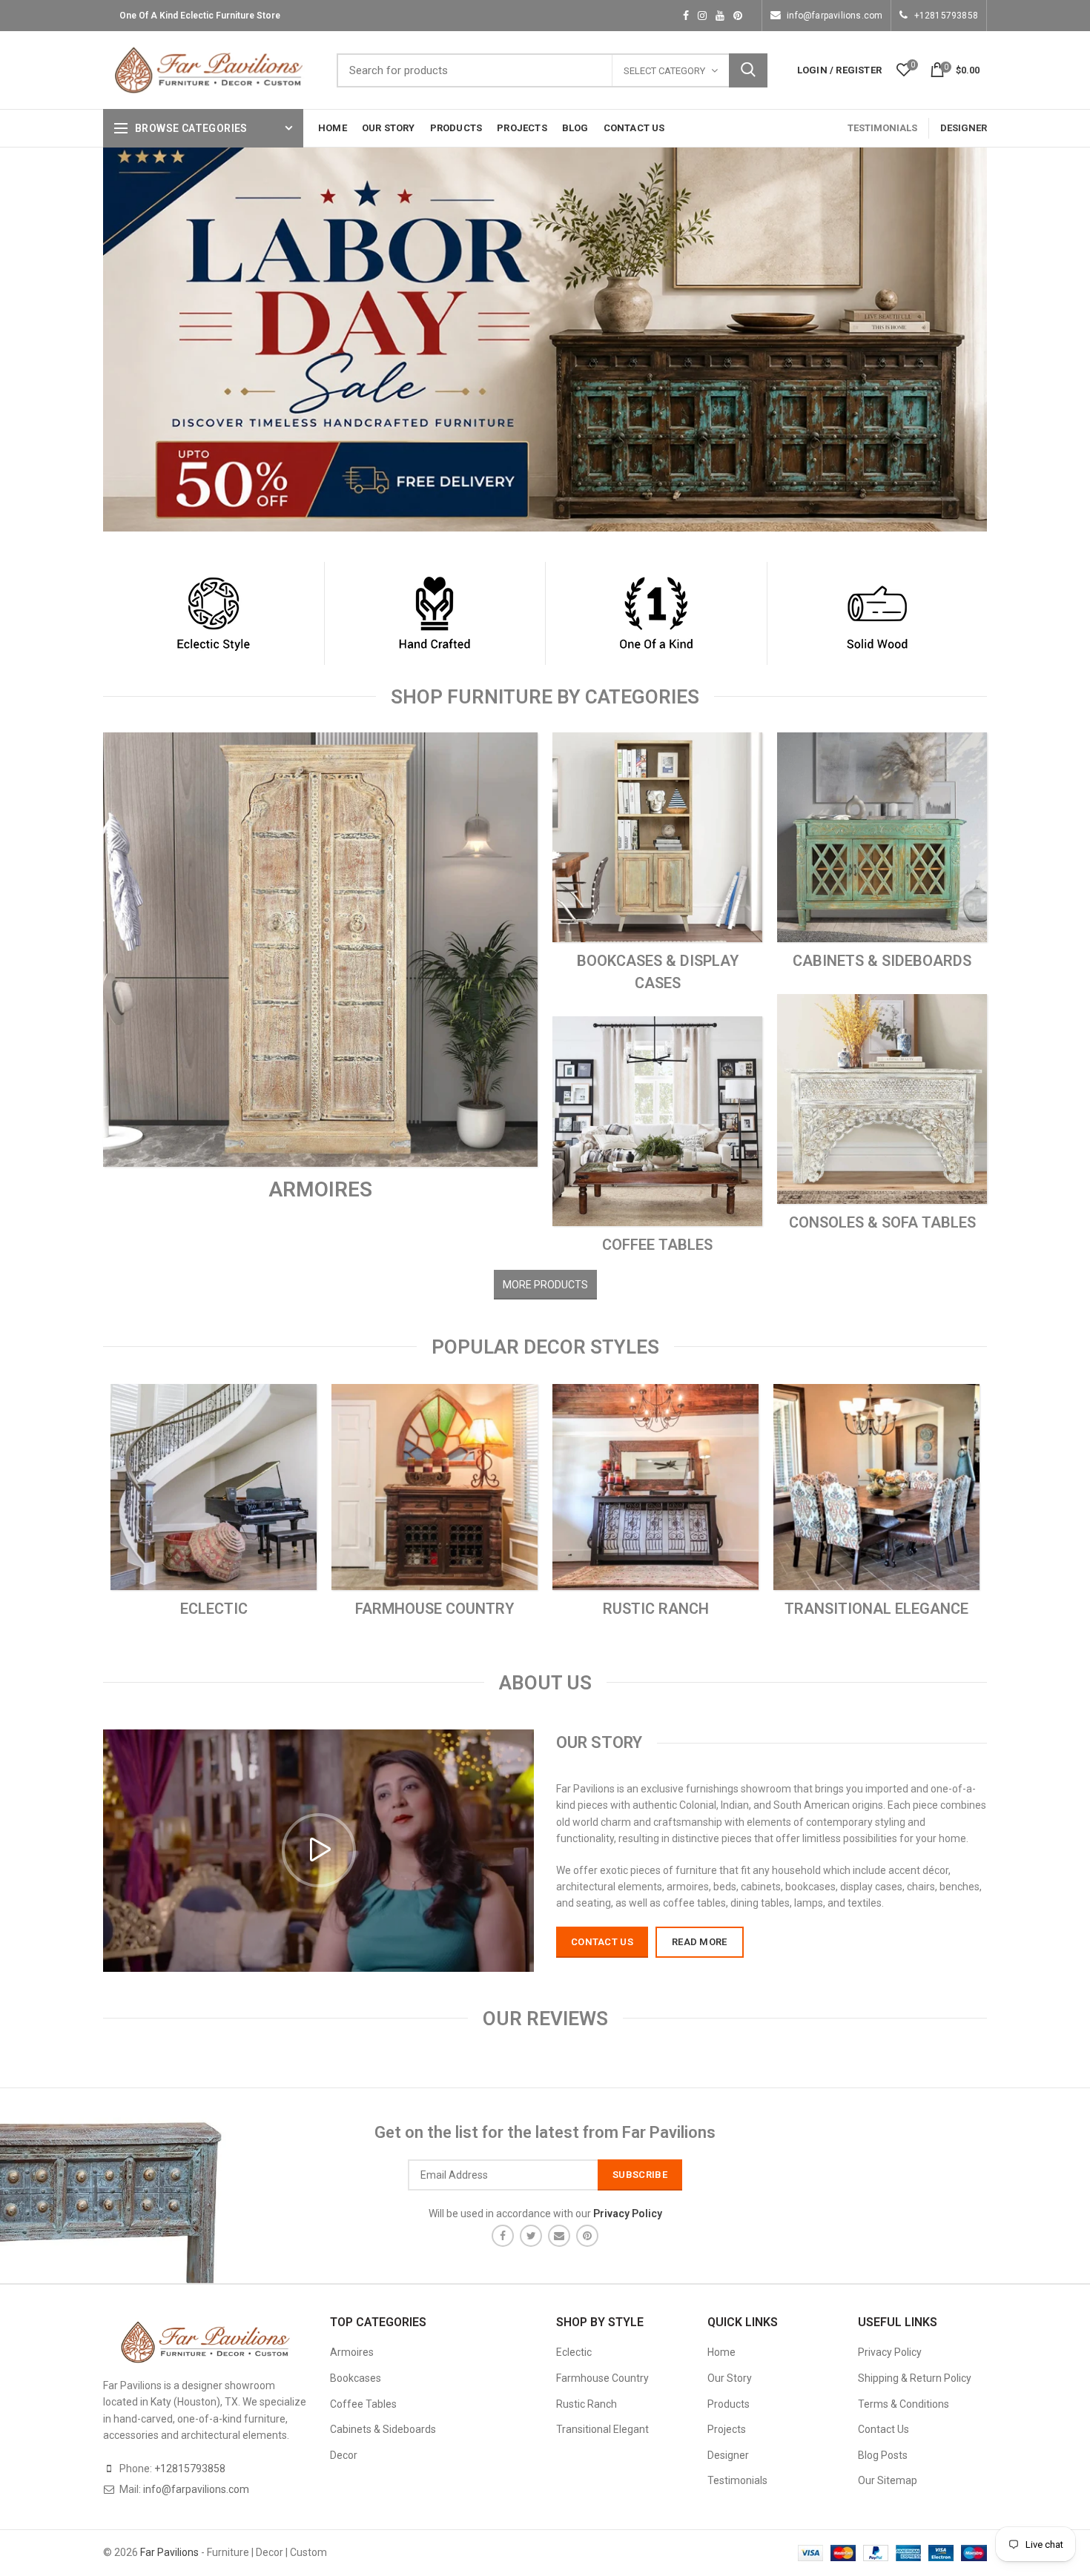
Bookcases (356, 2378)
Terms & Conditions (904, 2404)
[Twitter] (531, 2236)
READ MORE (700, 1942)
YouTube (720, 16)
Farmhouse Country (602, 2378)
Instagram (702, 16)
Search (748, 70)
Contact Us (883, 2429)
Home (721, 2352)
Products (729, 2404)
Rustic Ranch (587, 2404)
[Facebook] (503, 2236)
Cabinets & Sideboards (383, 2429)
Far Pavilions (169, 2552)
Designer (728, 2455)
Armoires (352, 2352)
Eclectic (574, 2352)
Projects (727, 2429)
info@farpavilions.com (835, 16)
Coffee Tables (363, 2404)
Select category (664, 71)
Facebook (686, 16)
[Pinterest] (587, 2236)
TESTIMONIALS (882, 128)
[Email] (559, 2236)
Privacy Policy (890, 2352)
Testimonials (737, 2480)
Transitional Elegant (602, 2429)
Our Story (730, 2378)
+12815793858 (946, 16)
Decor (344, 2455)
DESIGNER (964, 128)
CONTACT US (602, 1942)
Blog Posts (883, 2455)
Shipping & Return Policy (915, 2378)
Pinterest (738, 16)
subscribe (640, 2175)
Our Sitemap (888, 2480)
